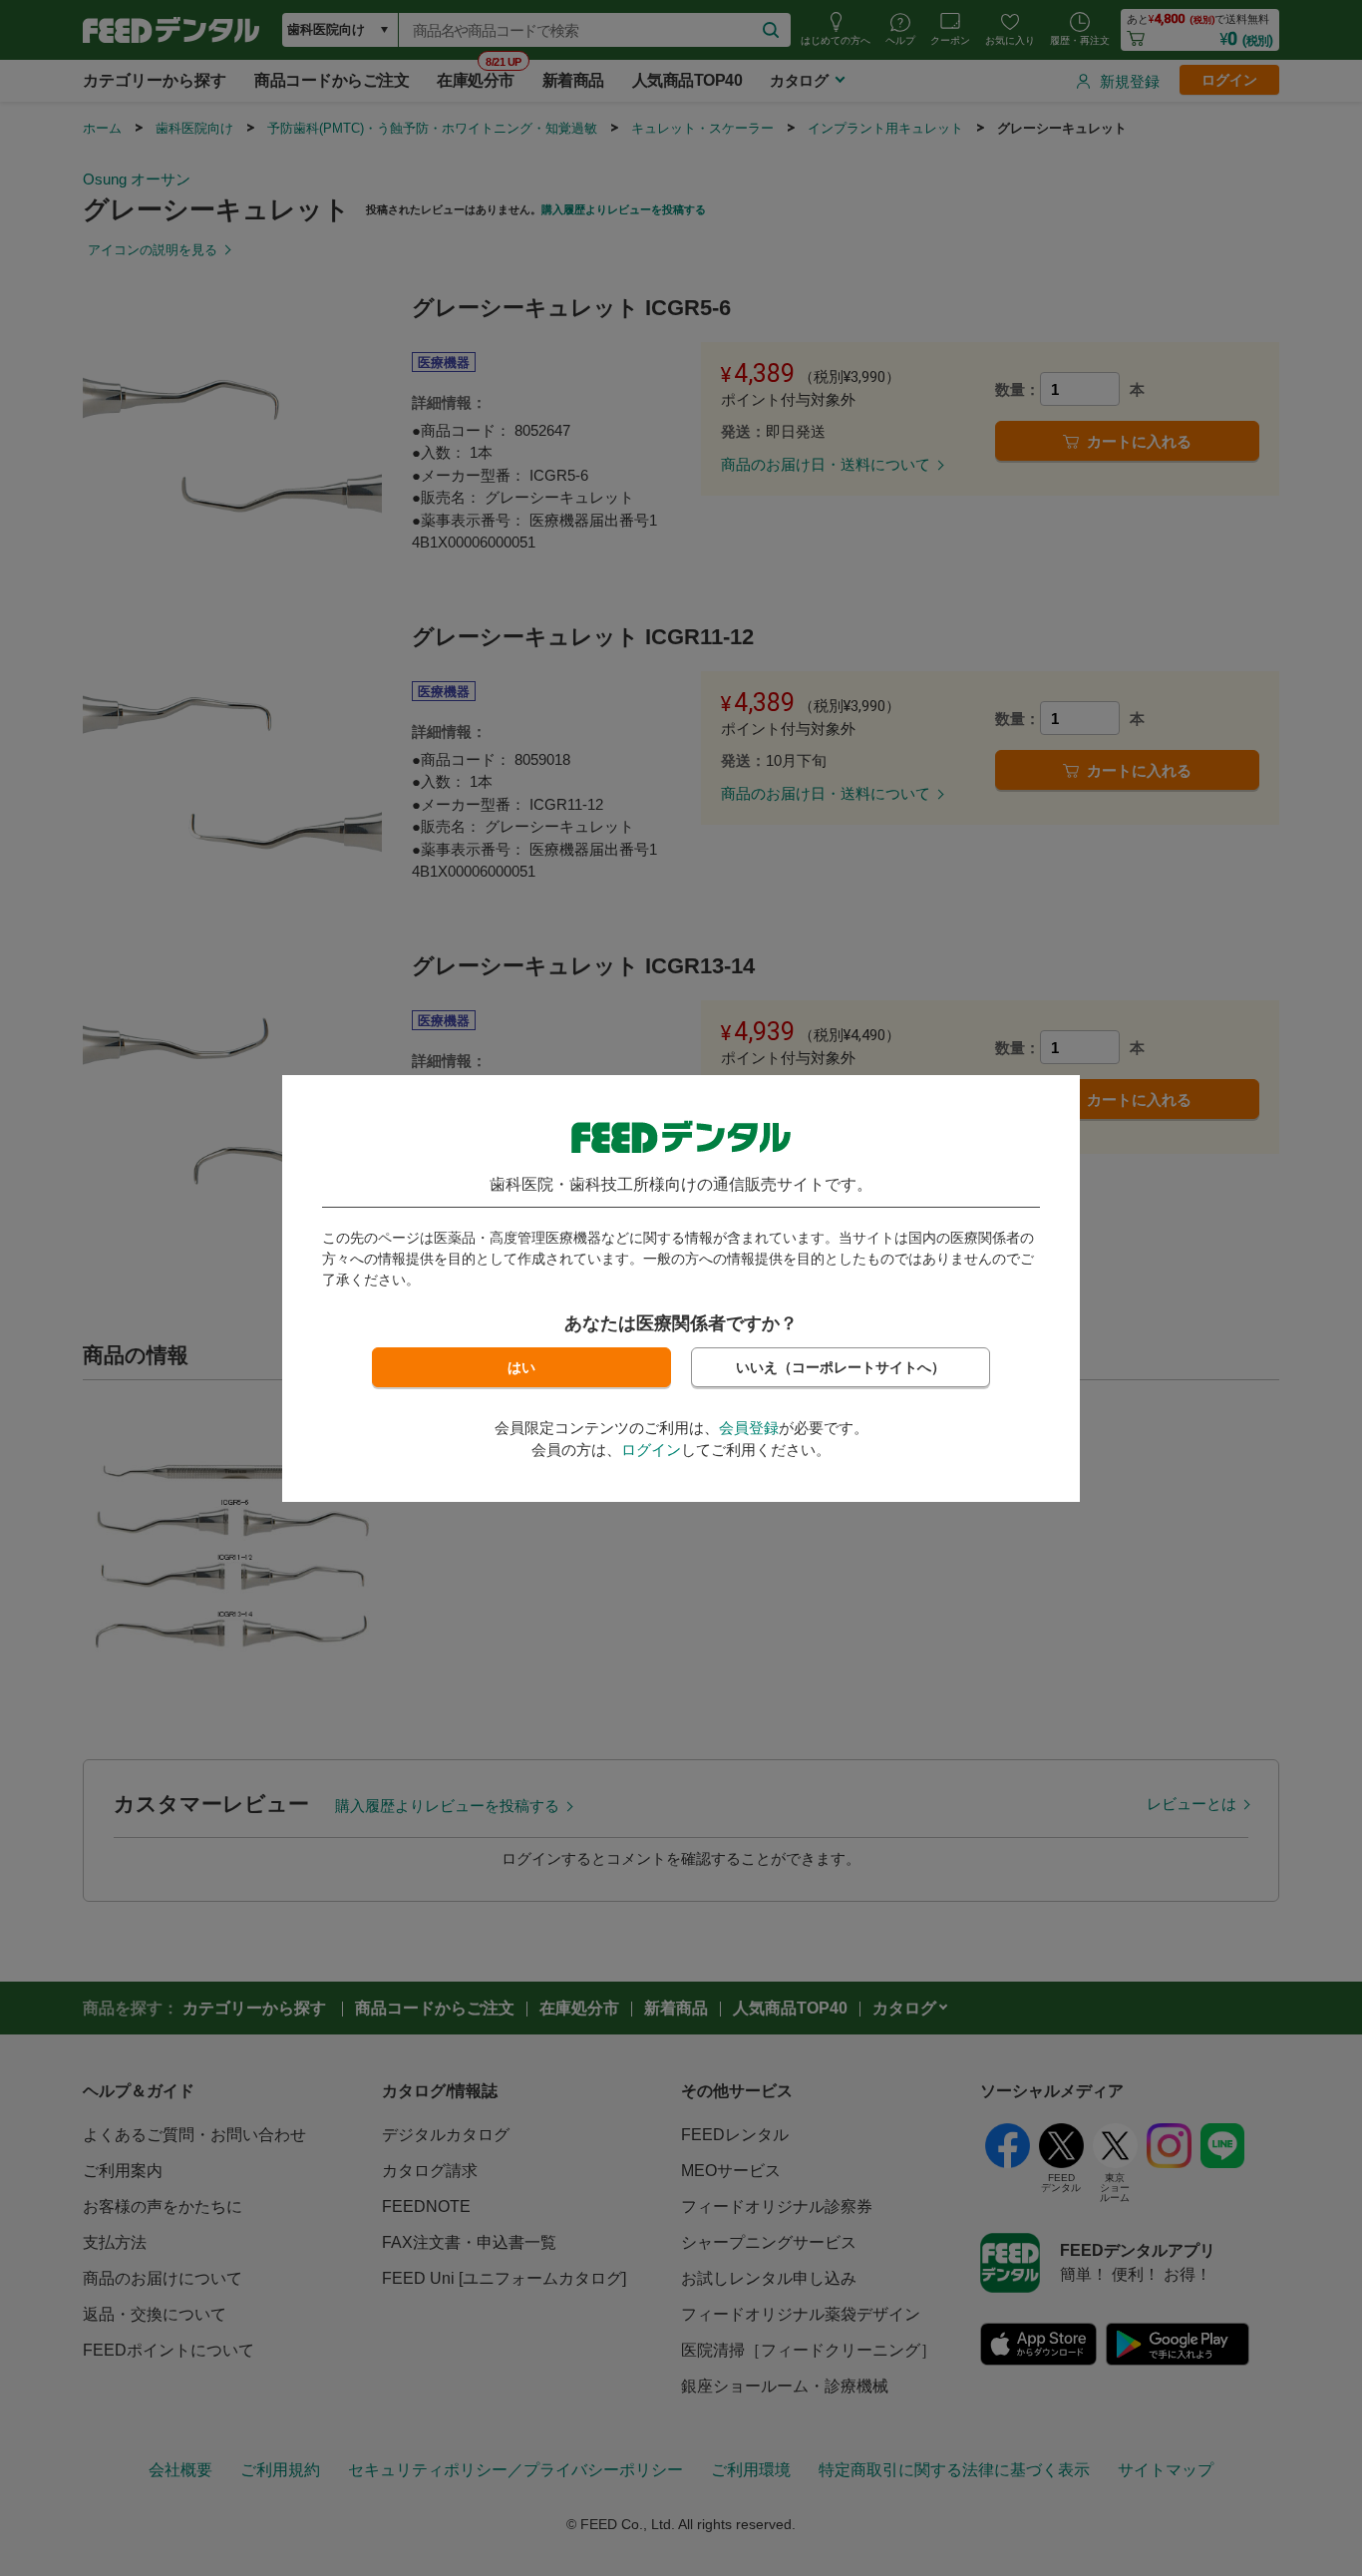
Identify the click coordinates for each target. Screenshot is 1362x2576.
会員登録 (749, 1428)
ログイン (651, 1450)
